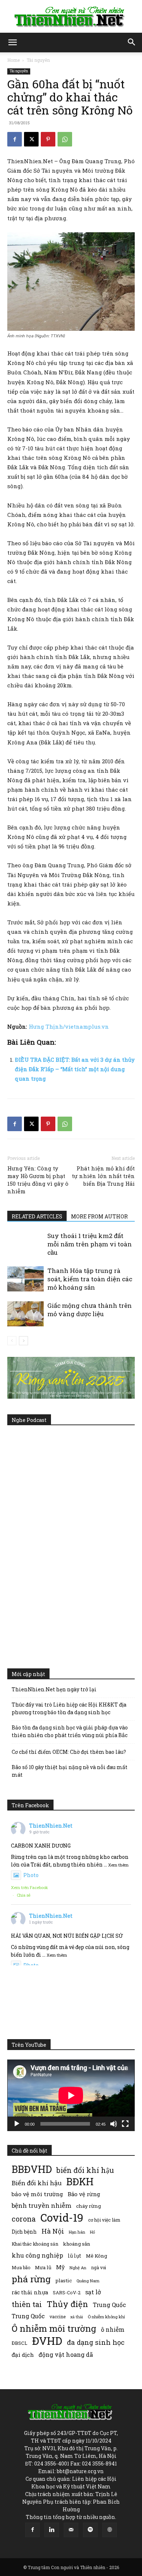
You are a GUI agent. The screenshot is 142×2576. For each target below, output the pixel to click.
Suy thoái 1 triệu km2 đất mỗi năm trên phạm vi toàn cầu (90, 1244)
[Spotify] (90, 2530)
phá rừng (31, 2279)
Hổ (92, 2232)
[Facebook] (15, 139)
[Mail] (71, 2530)
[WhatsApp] (65, 139)
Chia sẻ (24, 1895)
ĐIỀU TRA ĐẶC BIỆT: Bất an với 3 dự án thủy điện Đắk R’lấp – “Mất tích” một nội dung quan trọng (75, 1069)
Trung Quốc (28, 2316)
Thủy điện (67, 2304)
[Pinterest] (48, 139)
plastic (64, 2280)
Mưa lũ (43, 2267)
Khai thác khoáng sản (35, 2244)
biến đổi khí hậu (85, 2170)
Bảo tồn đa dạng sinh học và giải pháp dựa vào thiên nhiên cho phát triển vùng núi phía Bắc (70, 1731)
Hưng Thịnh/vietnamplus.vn (69, 1026)
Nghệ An (78, 2268)
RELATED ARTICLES (37, 1216)
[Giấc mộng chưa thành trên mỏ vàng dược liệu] (25, 1314)
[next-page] (23, 1341)
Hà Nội (53, 2231)
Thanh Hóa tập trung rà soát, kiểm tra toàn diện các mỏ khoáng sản (90, 1279)
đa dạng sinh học (96, 2342)
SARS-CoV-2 (67, 2292)
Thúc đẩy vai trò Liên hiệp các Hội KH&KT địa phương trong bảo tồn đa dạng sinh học (69, 1708)
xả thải (77, 2317)
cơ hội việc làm (104, 2220)
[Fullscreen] (125, 2124)
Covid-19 (62, 2217)
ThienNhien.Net (51, 1826)
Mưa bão (21, 2267)
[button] (12, 43)
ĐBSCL (19, 2343)
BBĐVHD (32, 2169)
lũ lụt (74, 2256)
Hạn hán (77, 2232)
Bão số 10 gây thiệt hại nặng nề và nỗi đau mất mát (70, 1771)
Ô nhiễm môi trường (54, 2328)
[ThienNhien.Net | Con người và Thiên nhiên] (71, 17)
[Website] (110, 2530)
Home (13, 60)
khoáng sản (77, 2244)
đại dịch (23, 2355)
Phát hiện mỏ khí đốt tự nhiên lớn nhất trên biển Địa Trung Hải (103, 1176)
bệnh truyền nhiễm (42, 2205)
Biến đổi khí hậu (37, 2183)
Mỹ (60, 2267)
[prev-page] (12, 1341)
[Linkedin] (52, 2530)
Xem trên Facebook (29, 1887)
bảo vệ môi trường (37, 2194)
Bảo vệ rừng (84, 2194)
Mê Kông (96, 2256)
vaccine (58, 2316)
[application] (71, 2095)
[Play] (17, 2124)
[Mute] (114, 2124)
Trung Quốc (109, 2305)
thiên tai (27, 2304)
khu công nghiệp (37, 2255)
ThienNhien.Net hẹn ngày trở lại (54, 1689)
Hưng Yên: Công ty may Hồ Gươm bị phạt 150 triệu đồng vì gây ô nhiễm (38, 1180)
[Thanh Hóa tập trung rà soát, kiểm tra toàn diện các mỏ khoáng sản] (25, 1279)
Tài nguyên (38, 60)
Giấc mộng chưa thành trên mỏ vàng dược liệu (90, 1310)
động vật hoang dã (66, 2354)
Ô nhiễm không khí (106, 2317)
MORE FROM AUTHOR (99, 1216)
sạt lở (93, 2292)
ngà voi (98, 2268)
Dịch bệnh (24, 2232)
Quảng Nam (88, 2281)
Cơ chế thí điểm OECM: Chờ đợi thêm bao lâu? (69, 1752)
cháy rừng (88, 2206)
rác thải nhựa (30, 2292)
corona (24, 2219)
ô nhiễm (113, 2329)
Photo (31, 1875)
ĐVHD (47, 2341)
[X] (31, 139)
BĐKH (80, 2181)
